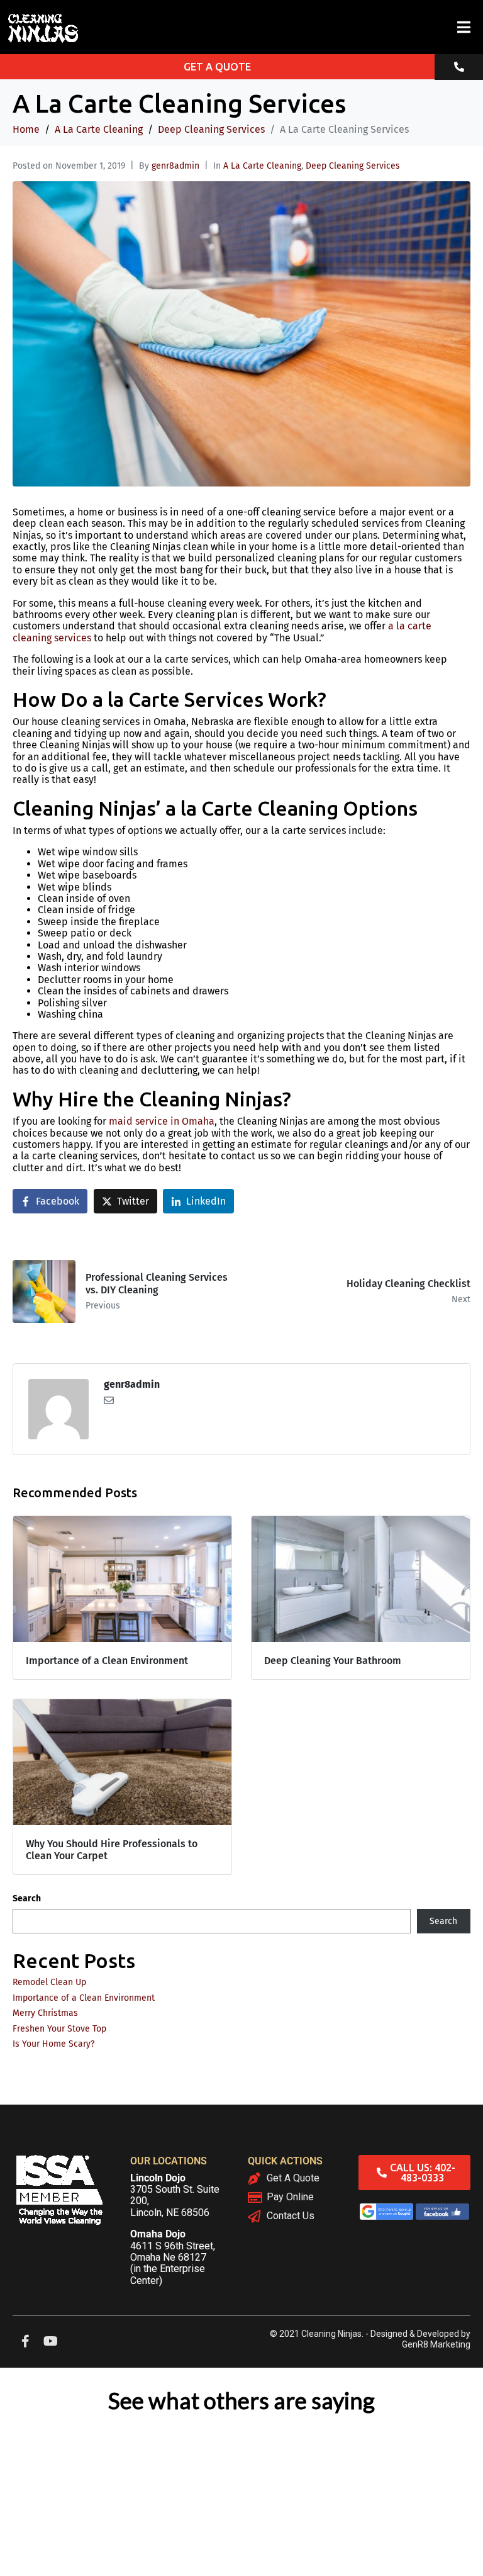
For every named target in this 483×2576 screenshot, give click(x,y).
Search (27, 1899)
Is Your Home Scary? (53, 2044)
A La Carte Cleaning (262, 166)
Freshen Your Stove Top (59, 2029)
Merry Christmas (45, 2013)
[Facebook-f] (25, 2341)
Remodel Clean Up (49, 1982)
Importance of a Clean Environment (84, 1998)
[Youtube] (50, 2341)
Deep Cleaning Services (353, 166)
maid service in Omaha (162, 1121)
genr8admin (175, 166)
